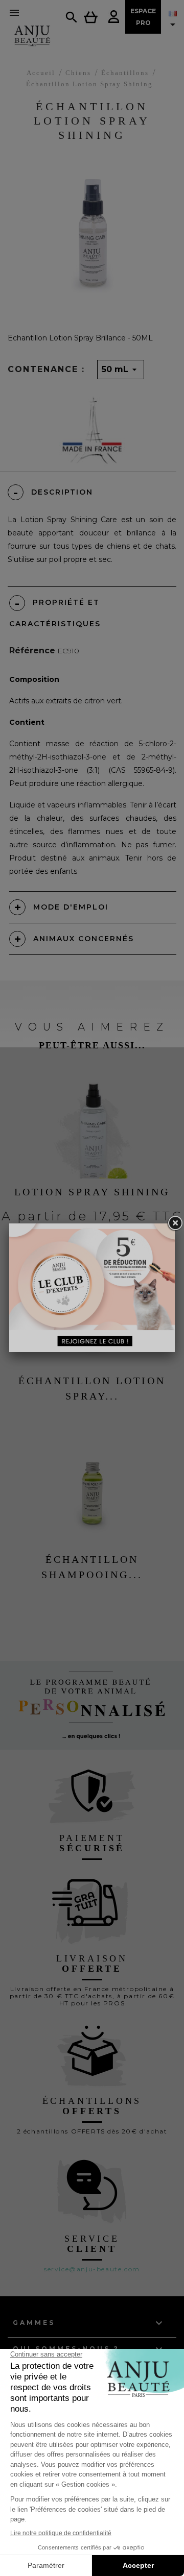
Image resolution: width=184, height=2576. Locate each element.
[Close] (175, 1223)
